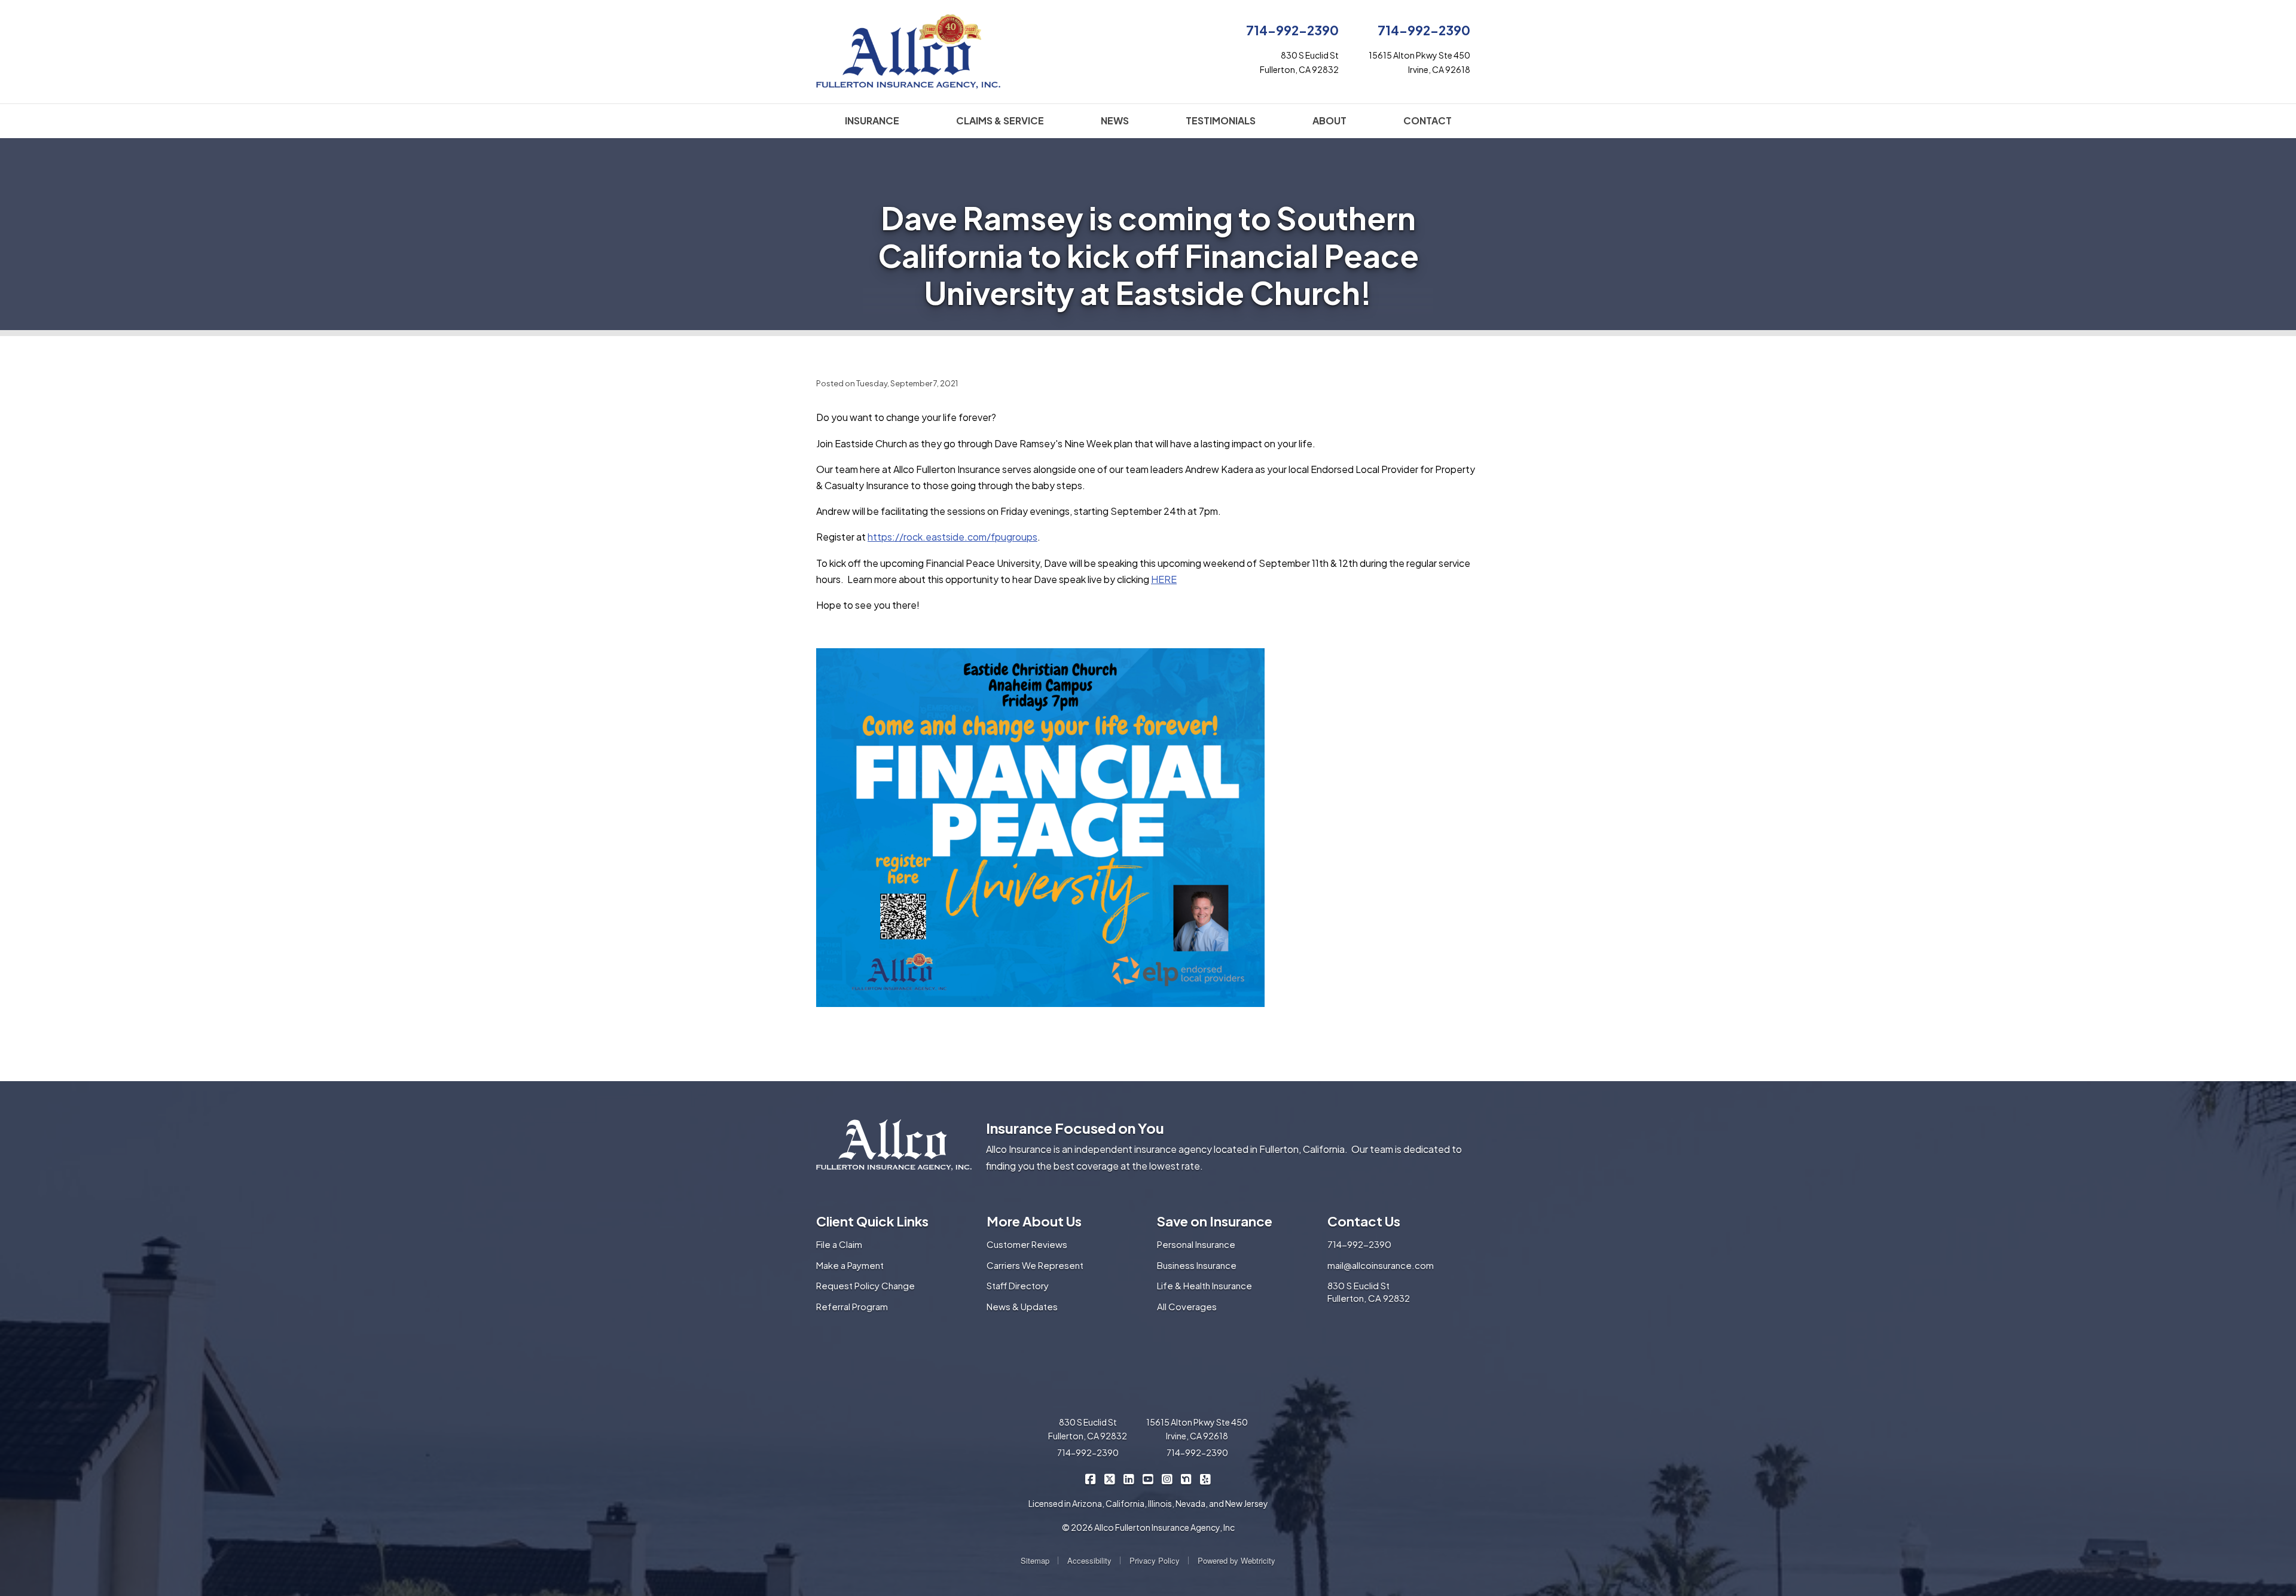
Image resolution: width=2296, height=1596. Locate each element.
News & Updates (1022, 1306)
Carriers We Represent (1035, 1265)
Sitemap (1035, 1560)
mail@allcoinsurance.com (1381, 1265)
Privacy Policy (1155, 1560)
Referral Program (852, 1306)
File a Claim (839, 1244)
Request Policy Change (865, 1285)
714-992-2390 (1292, 30)
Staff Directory (1018, 1285)
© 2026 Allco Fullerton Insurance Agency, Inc (1148, 1527)
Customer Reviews (1027, 1244)
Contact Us (1364, 1221)
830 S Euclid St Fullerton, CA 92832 (1369, 1292)
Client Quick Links (872, 1221)
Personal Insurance (1196, 1244)
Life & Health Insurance (1205, 1285)
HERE (1164, 579)
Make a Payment (850, 1265)
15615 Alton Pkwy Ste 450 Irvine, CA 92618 (1197, 1429)
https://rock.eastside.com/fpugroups (952, 537)
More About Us (1034, 1221)
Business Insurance (1197, 1265)
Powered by (1236, 1560)
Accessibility (1089, 1560)
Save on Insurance (1215, 1221)
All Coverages (1187, 1306)
